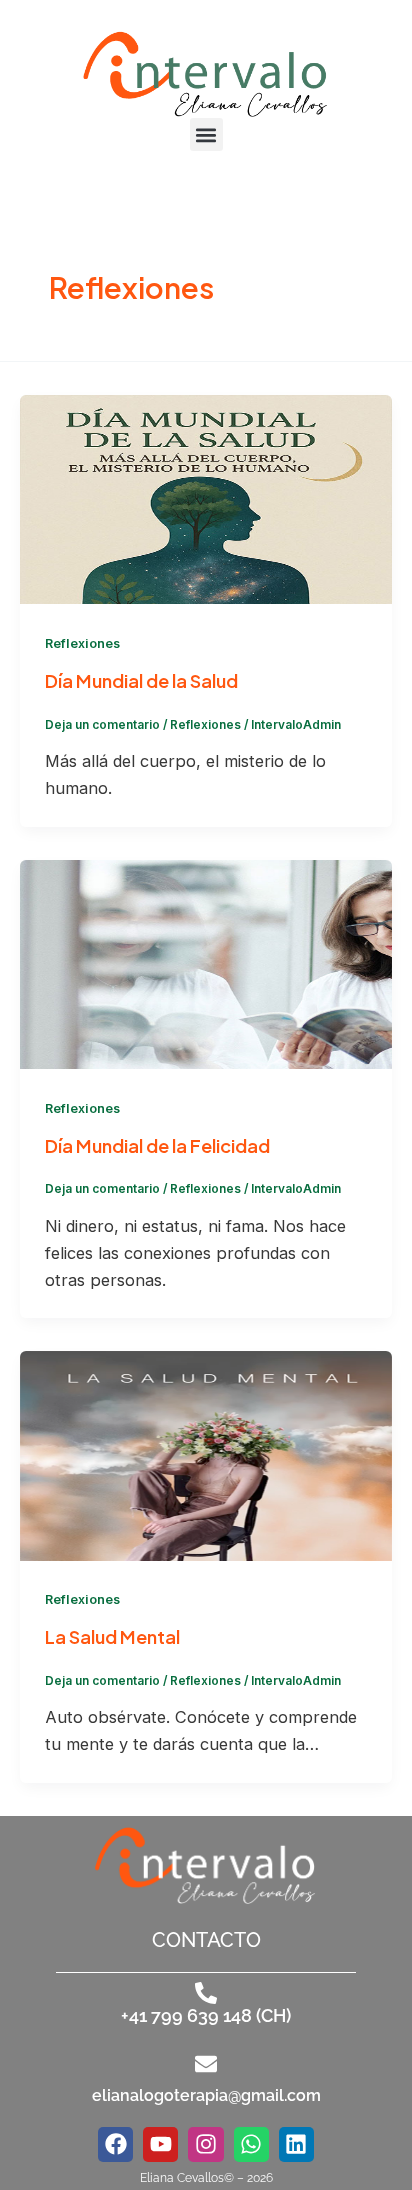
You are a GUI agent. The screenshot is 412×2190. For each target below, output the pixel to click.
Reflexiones (82, 643)
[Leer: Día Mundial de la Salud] (206, 498)
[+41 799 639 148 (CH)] (206, 1993)
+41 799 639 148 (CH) (206, 2015)
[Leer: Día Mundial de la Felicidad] (206, 963)
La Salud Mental (112, 1636)
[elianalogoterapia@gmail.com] (206, 2064)
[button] (206, 134)
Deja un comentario (102, 725)
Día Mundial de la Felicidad (157, 1145)
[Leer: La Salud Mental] (206, 1454)
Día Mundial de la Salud (141, 680)
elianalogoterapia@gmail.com (206, 2095)
